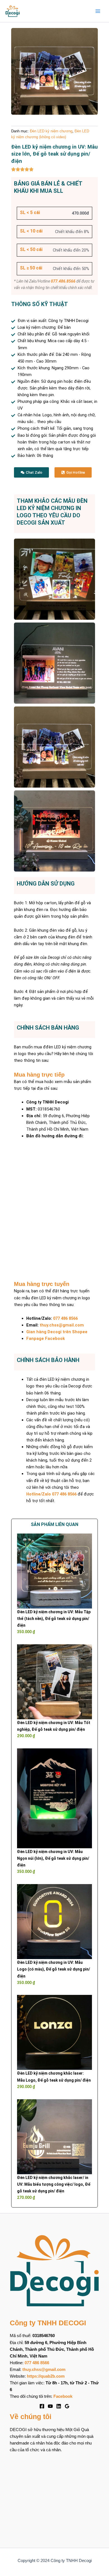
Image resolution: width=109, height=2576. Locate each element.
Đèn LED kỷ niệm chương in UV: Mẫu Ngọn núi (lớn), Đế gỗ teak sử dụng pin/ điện (53, 1858)
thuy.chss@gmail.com (62, 1325)
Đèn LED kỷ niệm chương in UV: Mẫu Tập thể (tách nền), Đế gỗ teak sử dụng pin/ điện (54, 1619)
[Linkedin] (59, 2406)
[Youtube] (50, 2406)
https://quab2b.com (46, 2376)
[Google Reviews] (67, 2406)
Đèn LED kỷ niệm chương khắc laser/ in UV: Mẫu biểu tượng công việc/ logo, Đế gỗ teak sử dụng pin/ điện (54, 2184)
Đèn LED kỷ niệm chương (51, 131)
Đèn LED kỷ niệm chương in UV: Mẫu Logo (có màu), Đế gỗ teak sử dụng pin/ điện (54, 1969)
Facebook (63, 2396)
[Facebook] (42, 2406)
